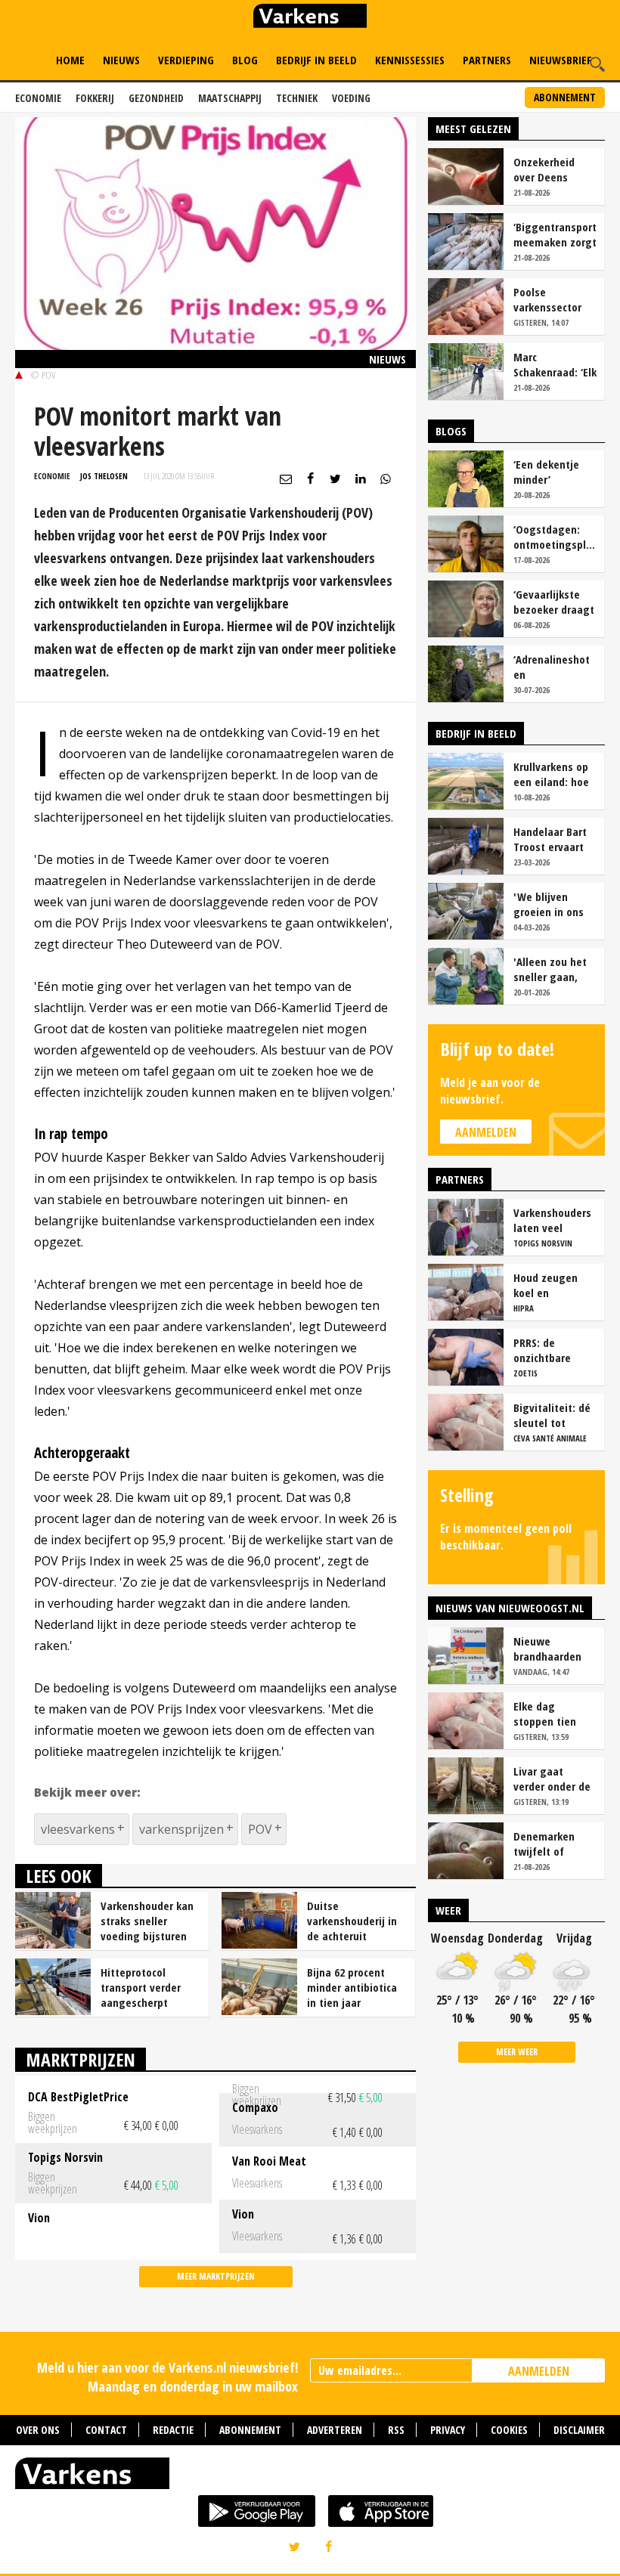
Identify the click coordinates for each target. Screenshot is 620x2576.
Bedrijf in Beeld (316, 60)
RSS (396, 2430)
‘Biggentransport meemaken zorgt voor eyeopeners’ (555, 234)
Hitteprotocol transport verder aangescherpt (141, 1987)
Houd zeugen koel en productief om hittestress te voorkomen (548, 1285)
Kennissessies (410, 60)
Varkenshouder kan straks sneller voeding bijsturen (147, 1921)
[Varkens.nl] (310, 2477)
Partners (487, 60)
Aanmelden (486, 1132)
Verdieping (186, 60)
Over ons (38, 2430)
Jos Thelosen (104, 476)
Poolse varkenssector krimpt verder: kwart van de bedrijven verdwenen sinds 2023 (555, 299)
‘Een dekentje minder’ (546, 472)
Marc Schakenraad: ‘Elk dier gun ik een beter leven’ (555, 364)
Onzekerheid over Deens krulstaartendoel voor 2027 (554, 169)
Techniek (297, 98)
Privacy (448, 2430)
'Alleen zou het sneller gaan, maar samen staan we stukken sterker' (553, 969)
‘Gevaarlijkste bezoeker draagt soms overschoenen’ (554, 602)
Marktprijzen (81, 2059)
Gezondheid (156, 98)
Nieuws (121, 60)
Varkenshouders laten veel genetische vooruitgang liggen (552, 1220)
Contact (106, 2430)
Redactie (173, 2430)
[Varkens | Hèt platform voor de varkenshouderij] (310, 18)
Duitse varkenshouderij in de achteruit (352, 1921)
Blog (245, 60)
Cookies (509, 2430)
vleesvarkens (78, 1829)
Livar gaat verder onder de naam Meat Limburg (552, 1779)
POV (260, 1829)
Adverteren (335, 2430)
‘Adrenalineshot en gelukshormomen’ (555, 667)
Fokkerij (95, 98)
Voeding (351, 98)
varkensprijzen (181, 1829)
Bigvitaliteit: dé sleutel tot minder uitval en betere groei (553, 1415)
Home (70, 60)
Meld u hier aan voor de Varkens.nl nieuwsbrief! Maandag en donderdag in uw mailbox (167, 2377)
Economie (38, 98)
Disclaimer (579, 2430)
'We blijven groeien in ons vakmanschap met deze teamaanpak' (549, 904)
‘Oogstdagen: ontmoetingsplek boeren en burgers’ (555, 537)
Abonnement (565, 97)
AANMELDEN (539, 2371)
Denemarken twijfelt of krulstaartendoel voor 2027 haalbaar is (554, 1844)
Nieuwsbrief (561, 60)
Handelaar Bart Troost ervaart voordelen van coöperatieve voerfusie (550, 839)
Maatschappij (230, 98)
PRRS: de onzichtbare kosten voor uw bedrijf (551, 1350)
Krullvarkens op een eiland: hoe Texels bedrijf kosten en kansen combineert (551, 774)
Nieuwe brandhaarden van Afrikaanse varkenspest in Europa (550, 1649)
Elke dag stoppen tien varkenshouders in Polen (552, 1714)
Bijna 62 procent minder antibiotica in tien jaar (352, 1987)
